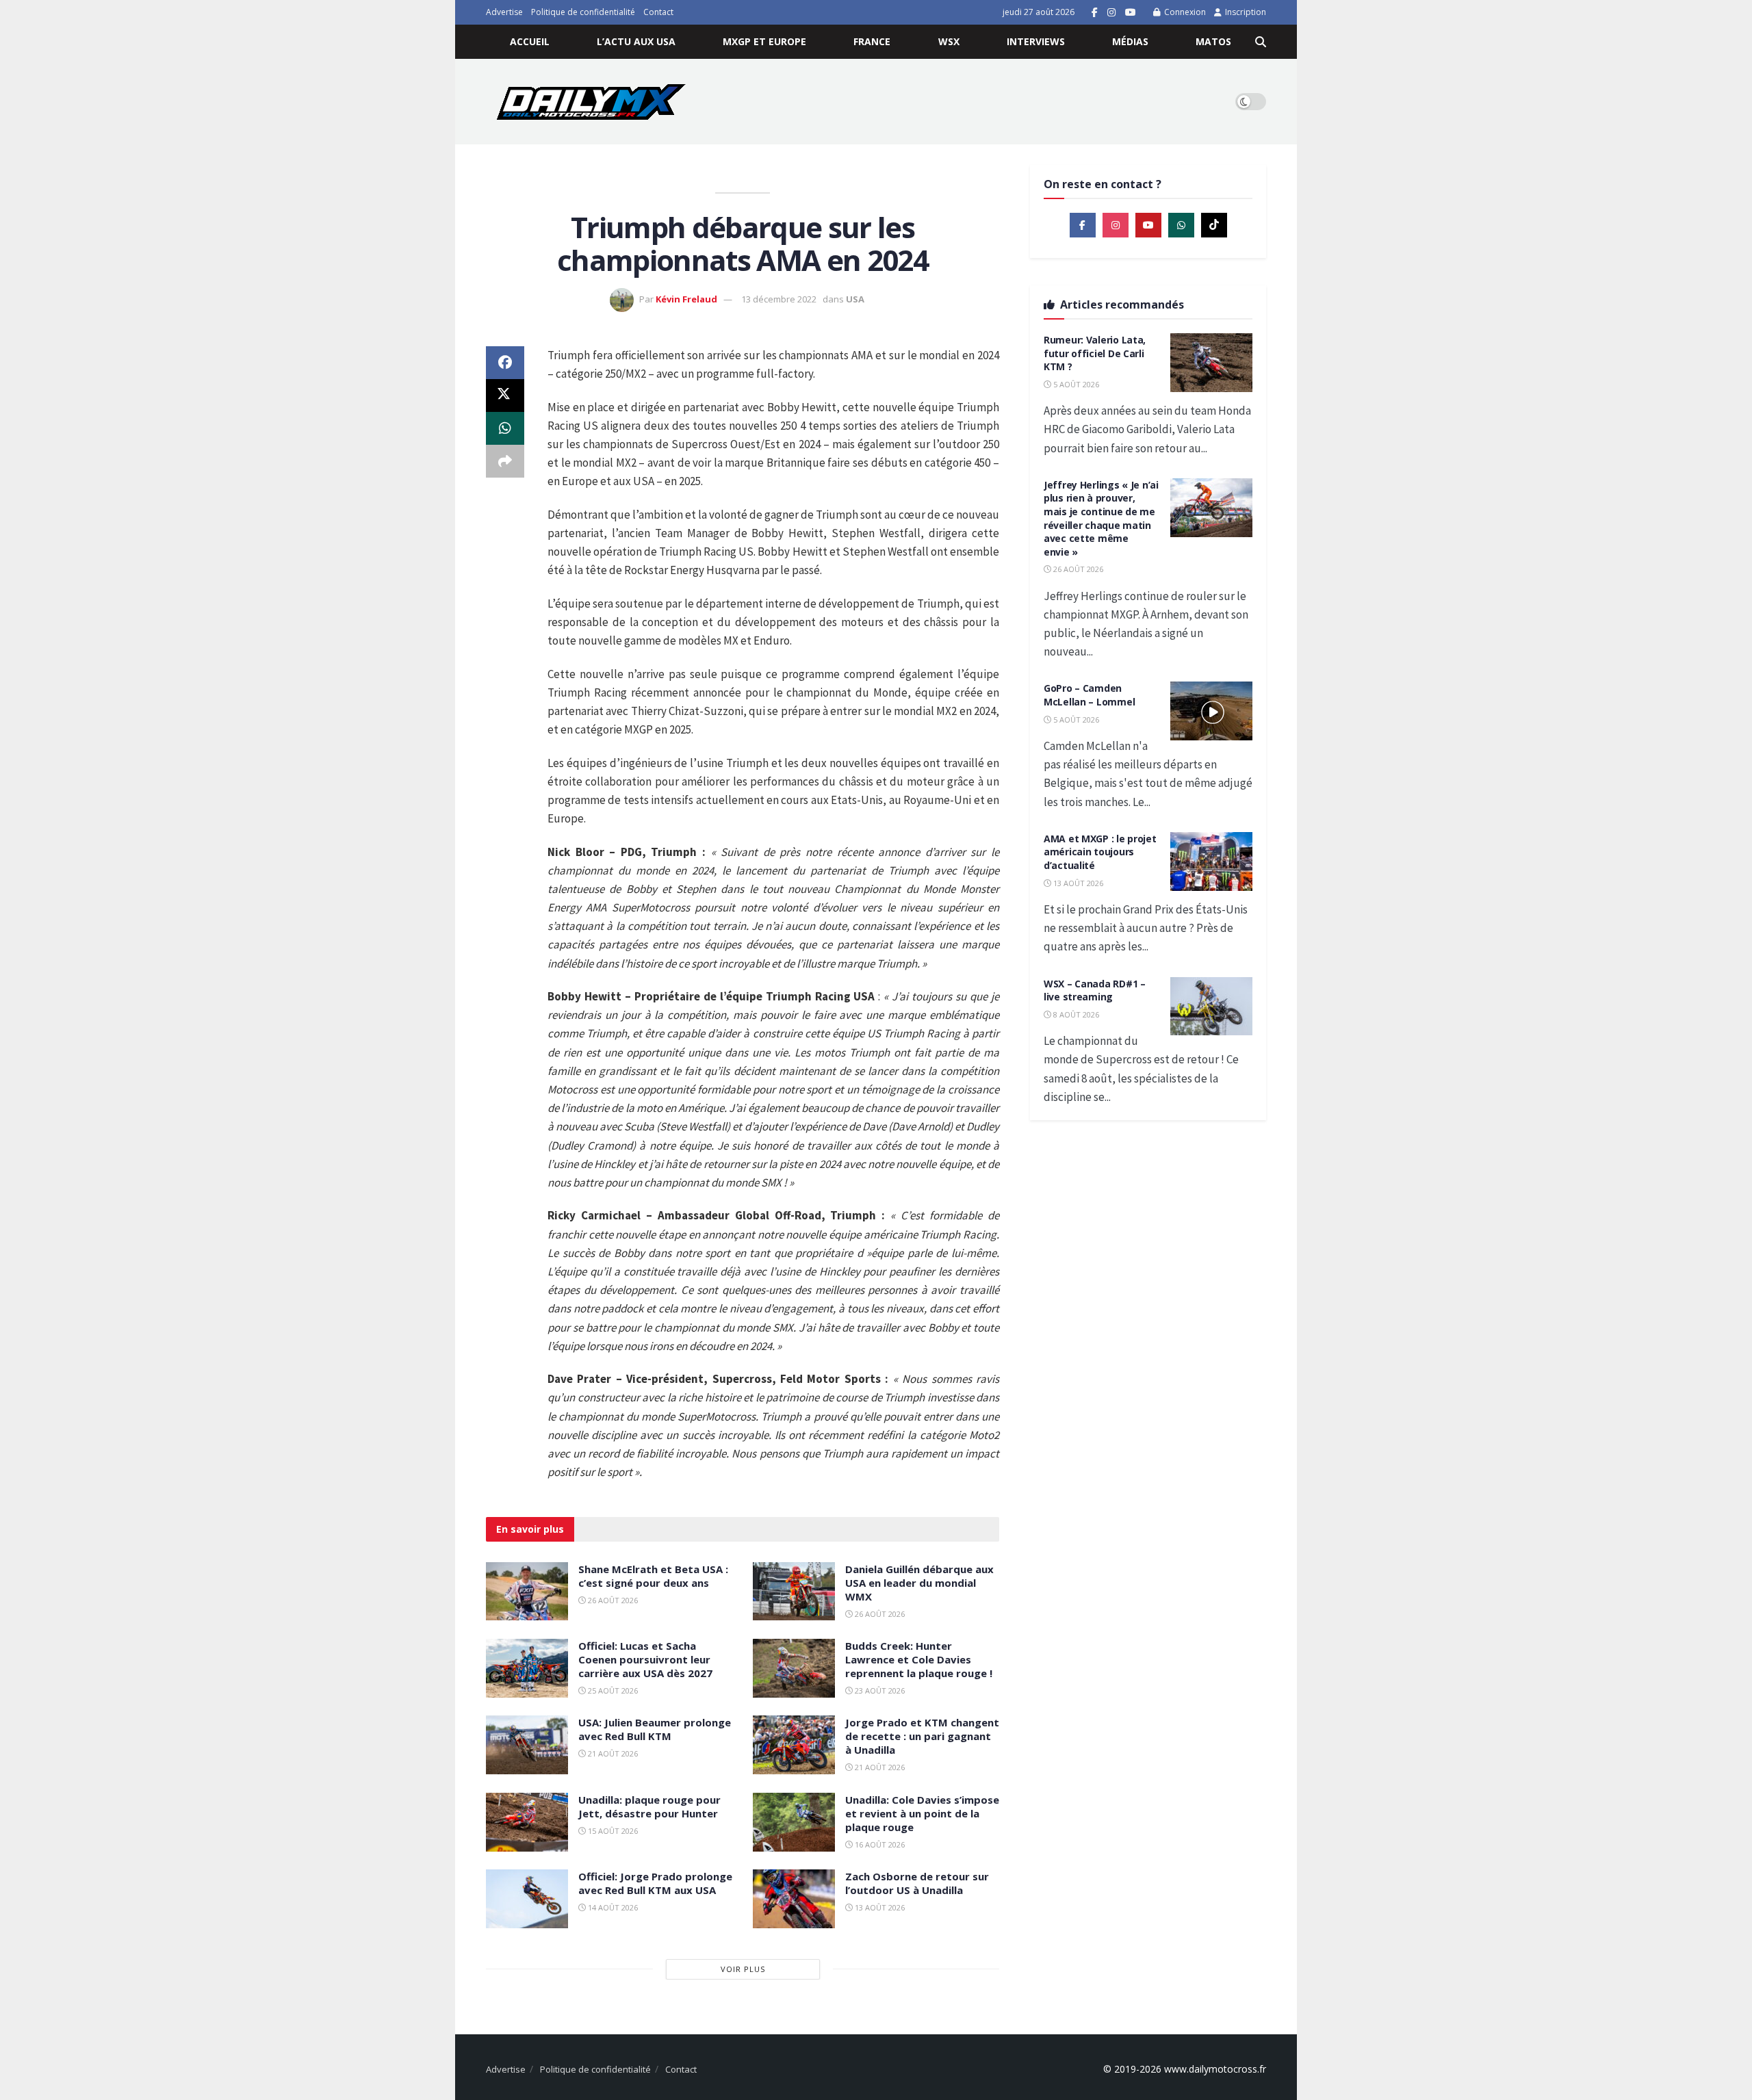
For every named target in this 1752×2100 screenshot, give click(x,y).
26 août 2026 (612, 1600)
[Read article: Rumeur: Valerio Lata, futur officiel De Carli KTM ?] (1211, 363)
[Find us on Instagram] (1111, 13)
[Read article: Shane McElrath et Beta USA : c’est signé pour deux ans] (527, 1592)
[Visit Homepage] (591, 102)
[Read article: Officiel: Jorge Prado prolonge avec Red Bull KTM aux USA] (527, 1899)
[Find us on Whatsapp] (1181, 225)
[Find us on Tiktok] (1214, 225)
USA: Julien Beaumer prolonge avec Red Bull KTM (655, 1729)
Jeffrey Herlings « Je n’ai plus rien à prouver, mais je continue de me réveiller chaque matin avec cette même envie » (1101, 518)
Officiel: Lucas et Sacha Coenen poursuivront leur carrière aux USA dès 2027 (645, 1659)
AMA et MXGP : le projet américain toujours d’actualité (1100, 852)
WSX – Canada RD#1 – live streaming (1095, 990)
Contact (658, 12)
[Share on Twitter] (505, 396)
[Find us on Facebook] (1095, 13)
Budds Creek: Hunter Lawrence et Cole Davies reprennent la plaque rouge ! (919, 1659)
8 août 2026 (1075, 1014)
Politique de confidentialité (583, 12)
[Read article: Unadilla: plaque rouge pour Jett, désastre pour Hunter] (527, 1822)
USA (855, 299)
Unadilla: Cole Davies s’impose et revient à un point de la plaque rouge (922, 1813)
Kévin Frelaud (686, 299)
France (872, 41)
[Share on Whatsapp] (505, 428)
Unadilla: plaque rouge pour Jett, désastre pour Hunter (649, 1806)
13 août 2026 (879, 1907)
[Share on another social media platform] (505, 461)
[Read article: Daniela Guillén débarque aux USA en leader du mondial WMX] (794, 1592)
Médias (1130, 41)
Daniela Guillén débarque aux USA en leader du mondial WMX (919, 1583)
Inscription (1245, 12)
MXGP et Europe (764, 41)
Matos (1213, 41)
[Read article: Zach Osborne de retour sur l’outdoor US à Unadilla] (794, 1899)
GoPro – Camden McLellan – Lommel (1089, 695)
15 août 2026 (612, 1831)
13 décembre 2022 (779, 299)
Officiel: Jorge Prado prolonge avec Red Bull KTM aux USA (655, 1883)
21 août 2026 (612, 1753)
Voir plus (743, 1969)
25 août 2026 (612, 1690)
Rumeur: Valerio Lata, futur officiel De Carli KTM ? (1095, 353)
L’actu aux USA (636, 41)
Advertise (504, 12)
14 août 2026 (612, 1907)
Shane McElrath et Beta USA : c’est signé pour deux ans (653, 1576)
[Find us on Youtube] (1131, 13)
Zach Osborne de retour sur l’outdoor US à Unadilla (917, 1883)
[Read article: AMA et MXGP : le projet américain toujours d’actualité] (1211, 861)
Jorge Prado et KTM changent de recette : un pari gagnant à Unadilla (922, 1736)
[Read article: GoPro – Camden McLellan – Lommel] (1211, 711)
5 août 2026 (1075, 384)
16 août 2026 (879, 1844)
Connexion (1184, 12)
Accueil (530, 41)
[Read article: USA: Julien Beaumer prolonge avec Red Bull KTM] (527, 1745)
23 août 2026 (879, 1690)
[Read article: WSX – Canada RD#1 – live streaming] (1211, 1007)
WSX (949, 41)
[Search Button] (1261, 42)
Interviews (1036, 41)
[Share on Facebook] (505, 363)
